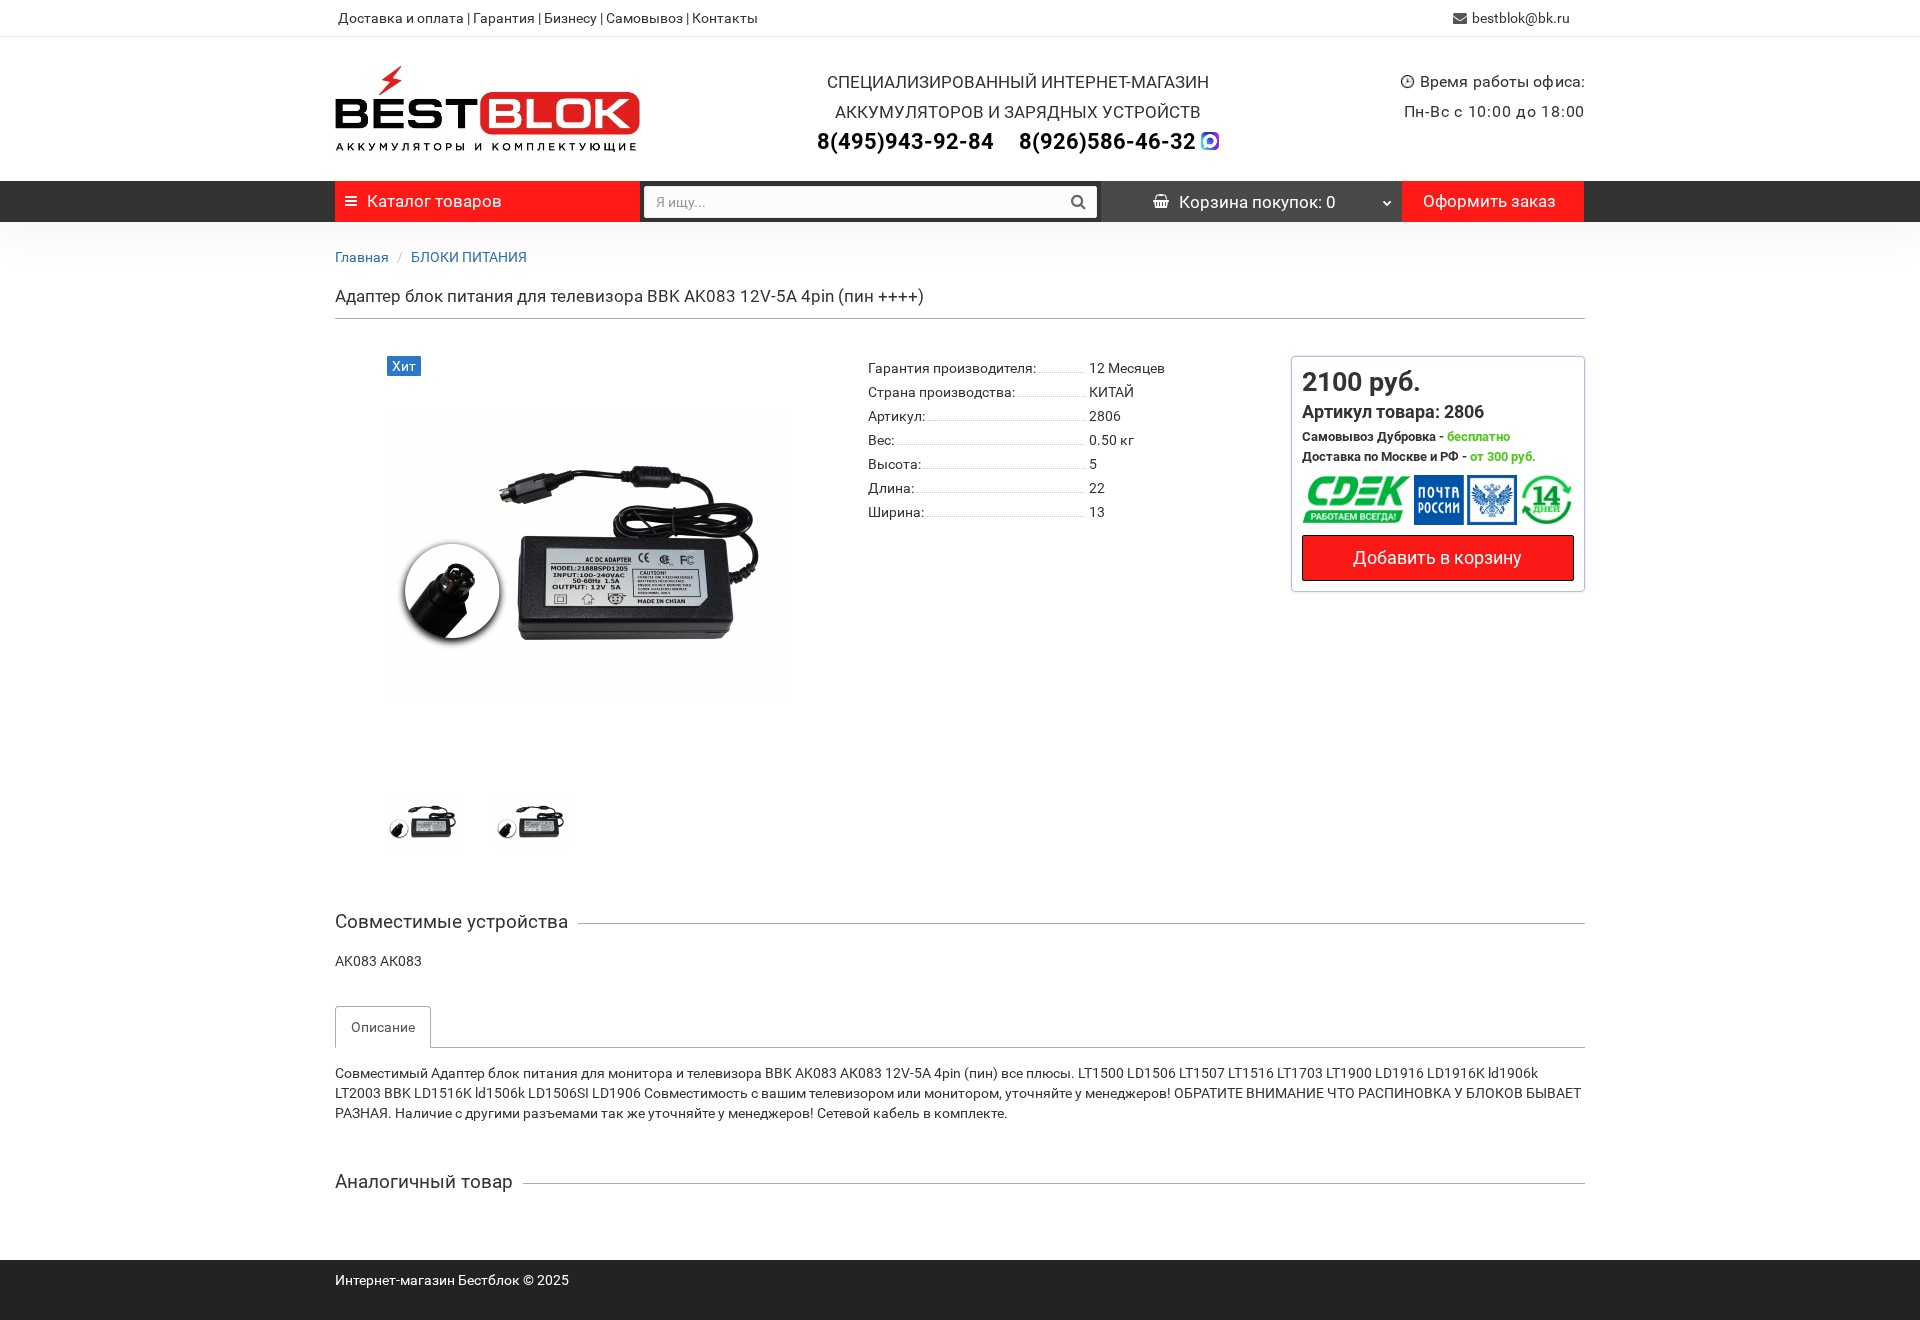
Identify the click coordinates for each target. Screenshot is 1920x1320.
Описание (383, 1027)
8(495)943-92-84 (905, 141)
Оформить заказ (1489, 201)
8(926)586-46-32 (1107, 141)
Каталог (434, 201)
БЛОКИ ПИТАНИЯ (469, 257)
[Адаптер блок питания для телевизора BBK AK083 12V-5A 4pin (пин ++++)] (424, 821)
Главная (362, 257)
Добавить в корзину (1437, 557)
